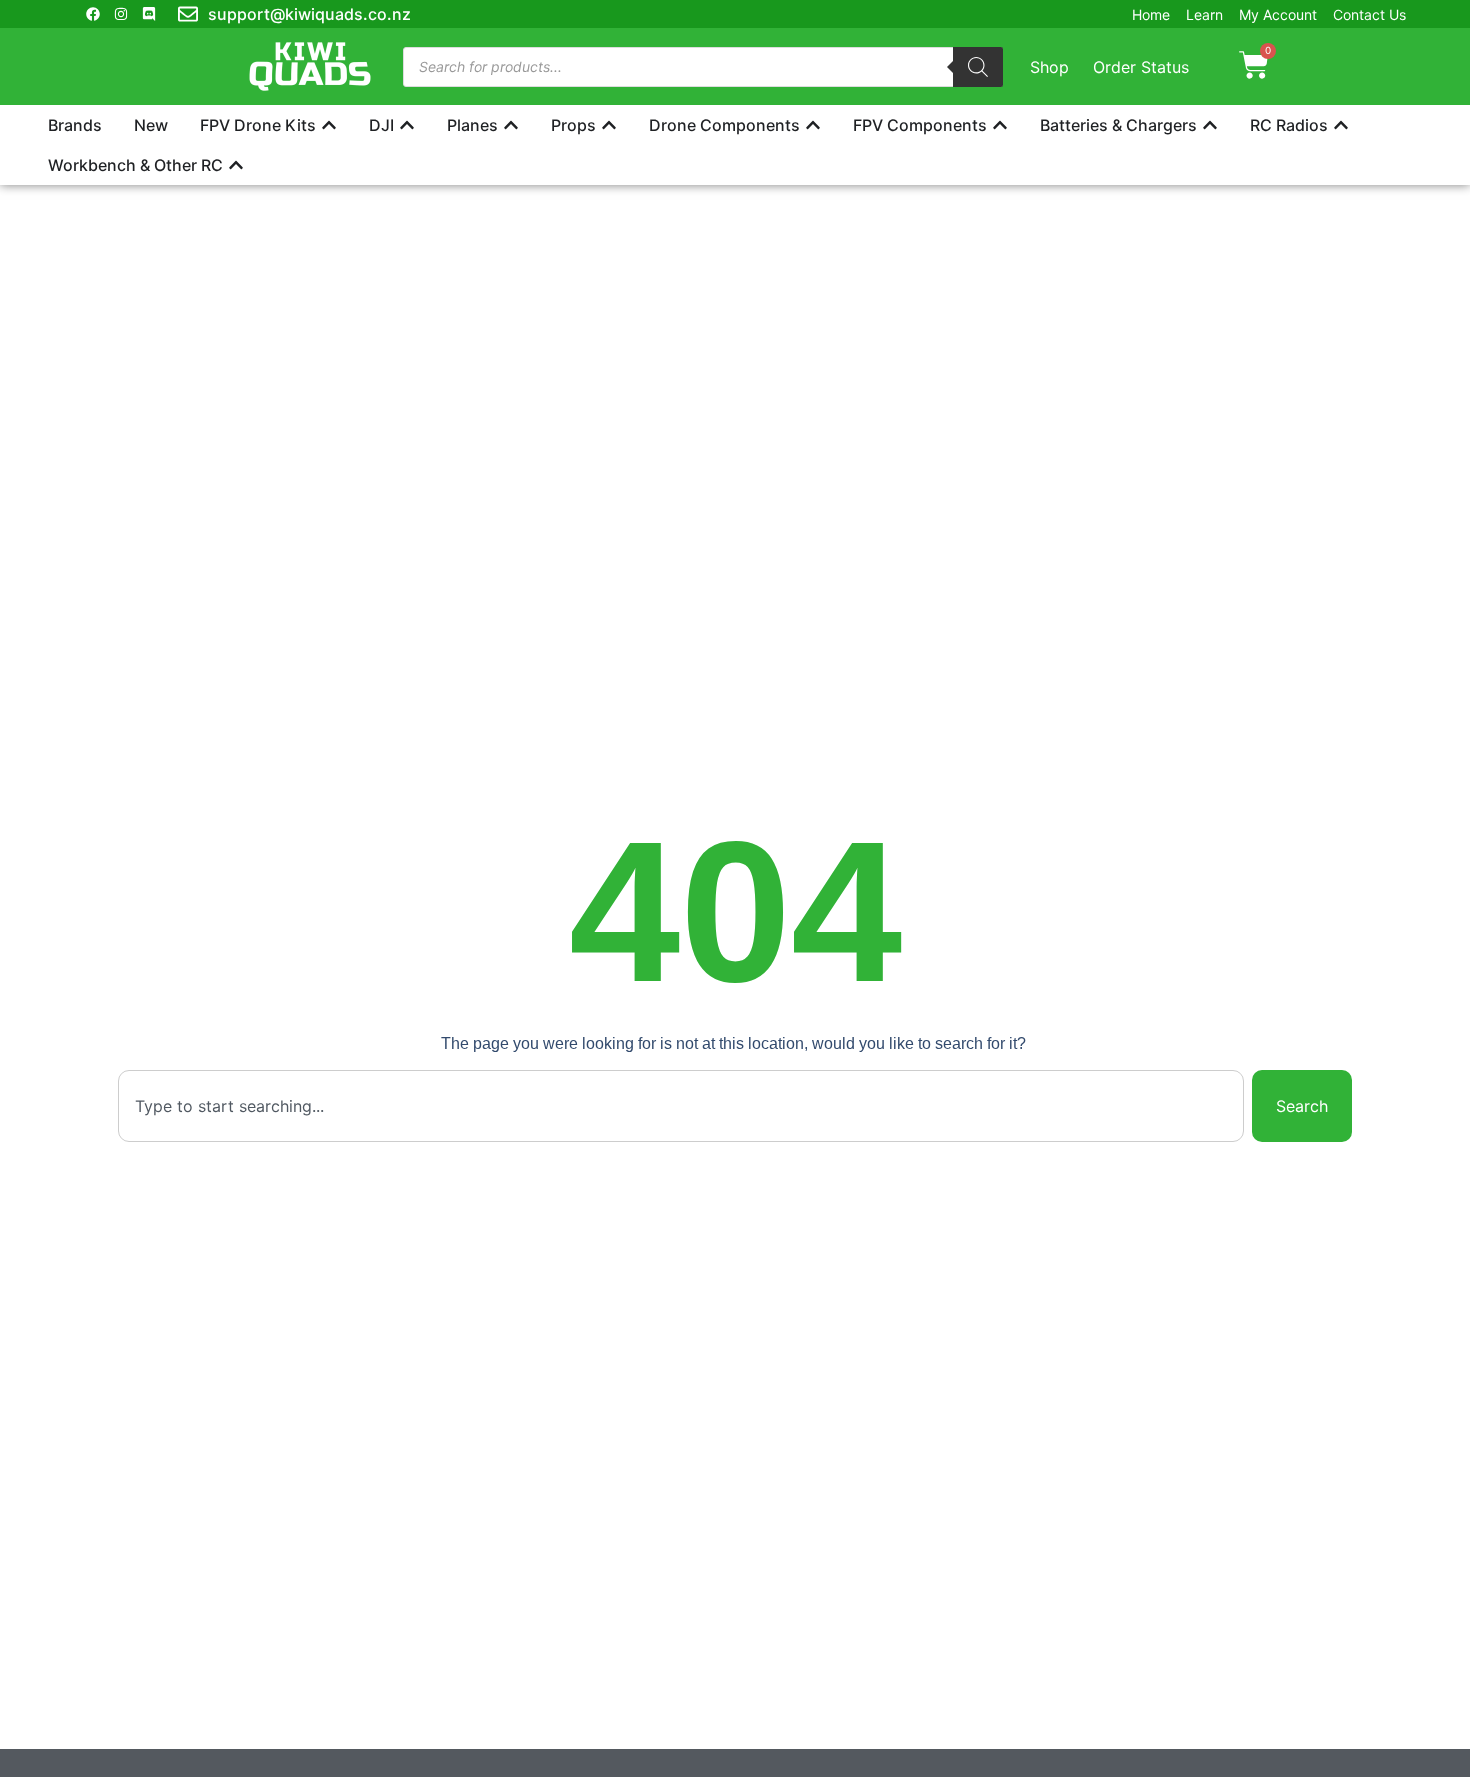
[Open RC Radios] (1341, 125)
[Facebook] (93, 14)
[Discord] (149, 14)
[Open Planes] (511, 125)
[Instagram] (121, 14)
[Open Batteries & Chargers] (1210, 125)
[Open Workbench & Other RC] (236, 165)
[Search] (978, 67)
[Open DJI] (407, 125)
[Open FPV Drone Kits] (329, 125)
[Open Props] (609, 125)
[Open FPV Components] (1000, 125)
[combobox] (681, 1106)
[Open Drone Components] (813, 125)
